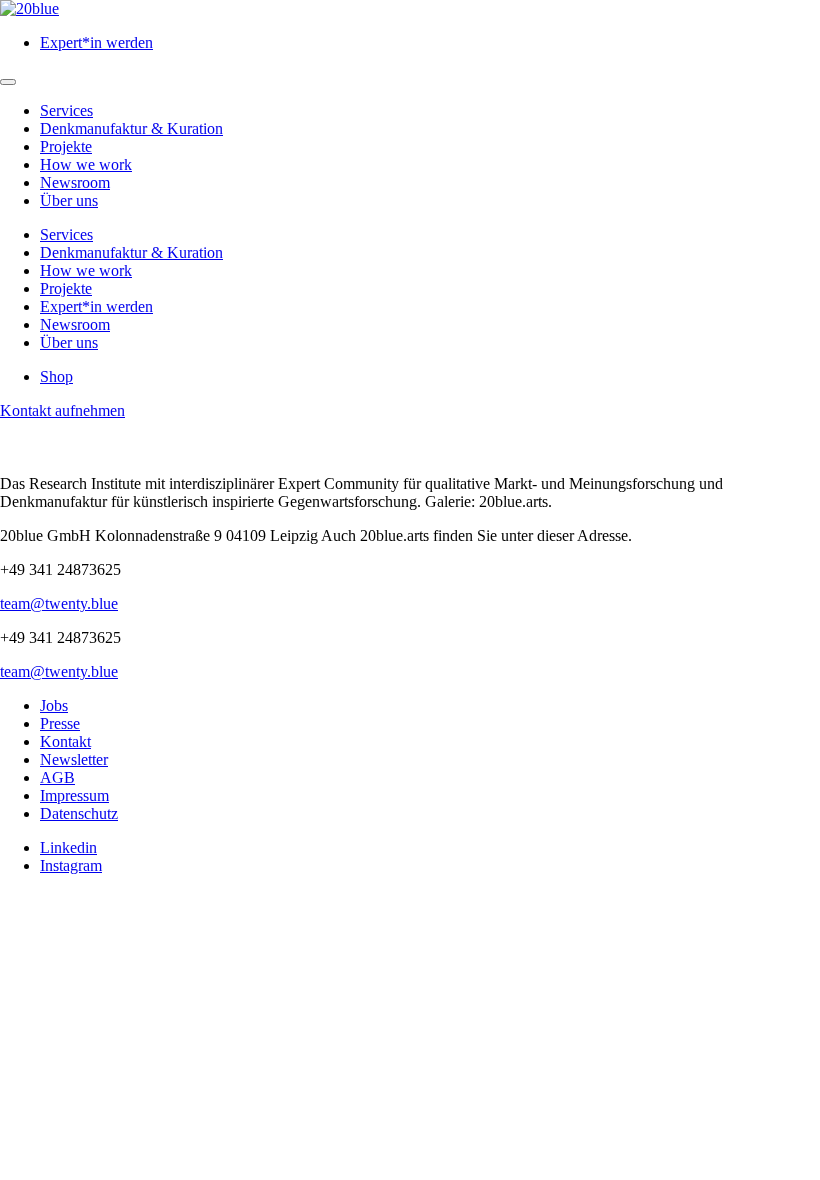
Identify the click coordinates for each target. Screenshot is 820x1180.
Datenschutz (79, 813)
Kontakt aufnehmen (62, 410)
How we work (86, 164)
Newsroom (75, 182)
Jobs (54, 705)
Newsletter (74, 759)
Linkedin (68, 847)
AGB (57, 777)
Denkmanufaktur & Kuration (131, 128)
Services (66, 110)
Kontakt (65, 741)
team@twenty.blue (59, 603)
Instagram (71, 865)
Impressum (74, 795)
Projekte (66, 146)
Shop (56, 376)
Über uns (69, 200)
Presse (60, 723)
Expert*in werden (96, 42)
